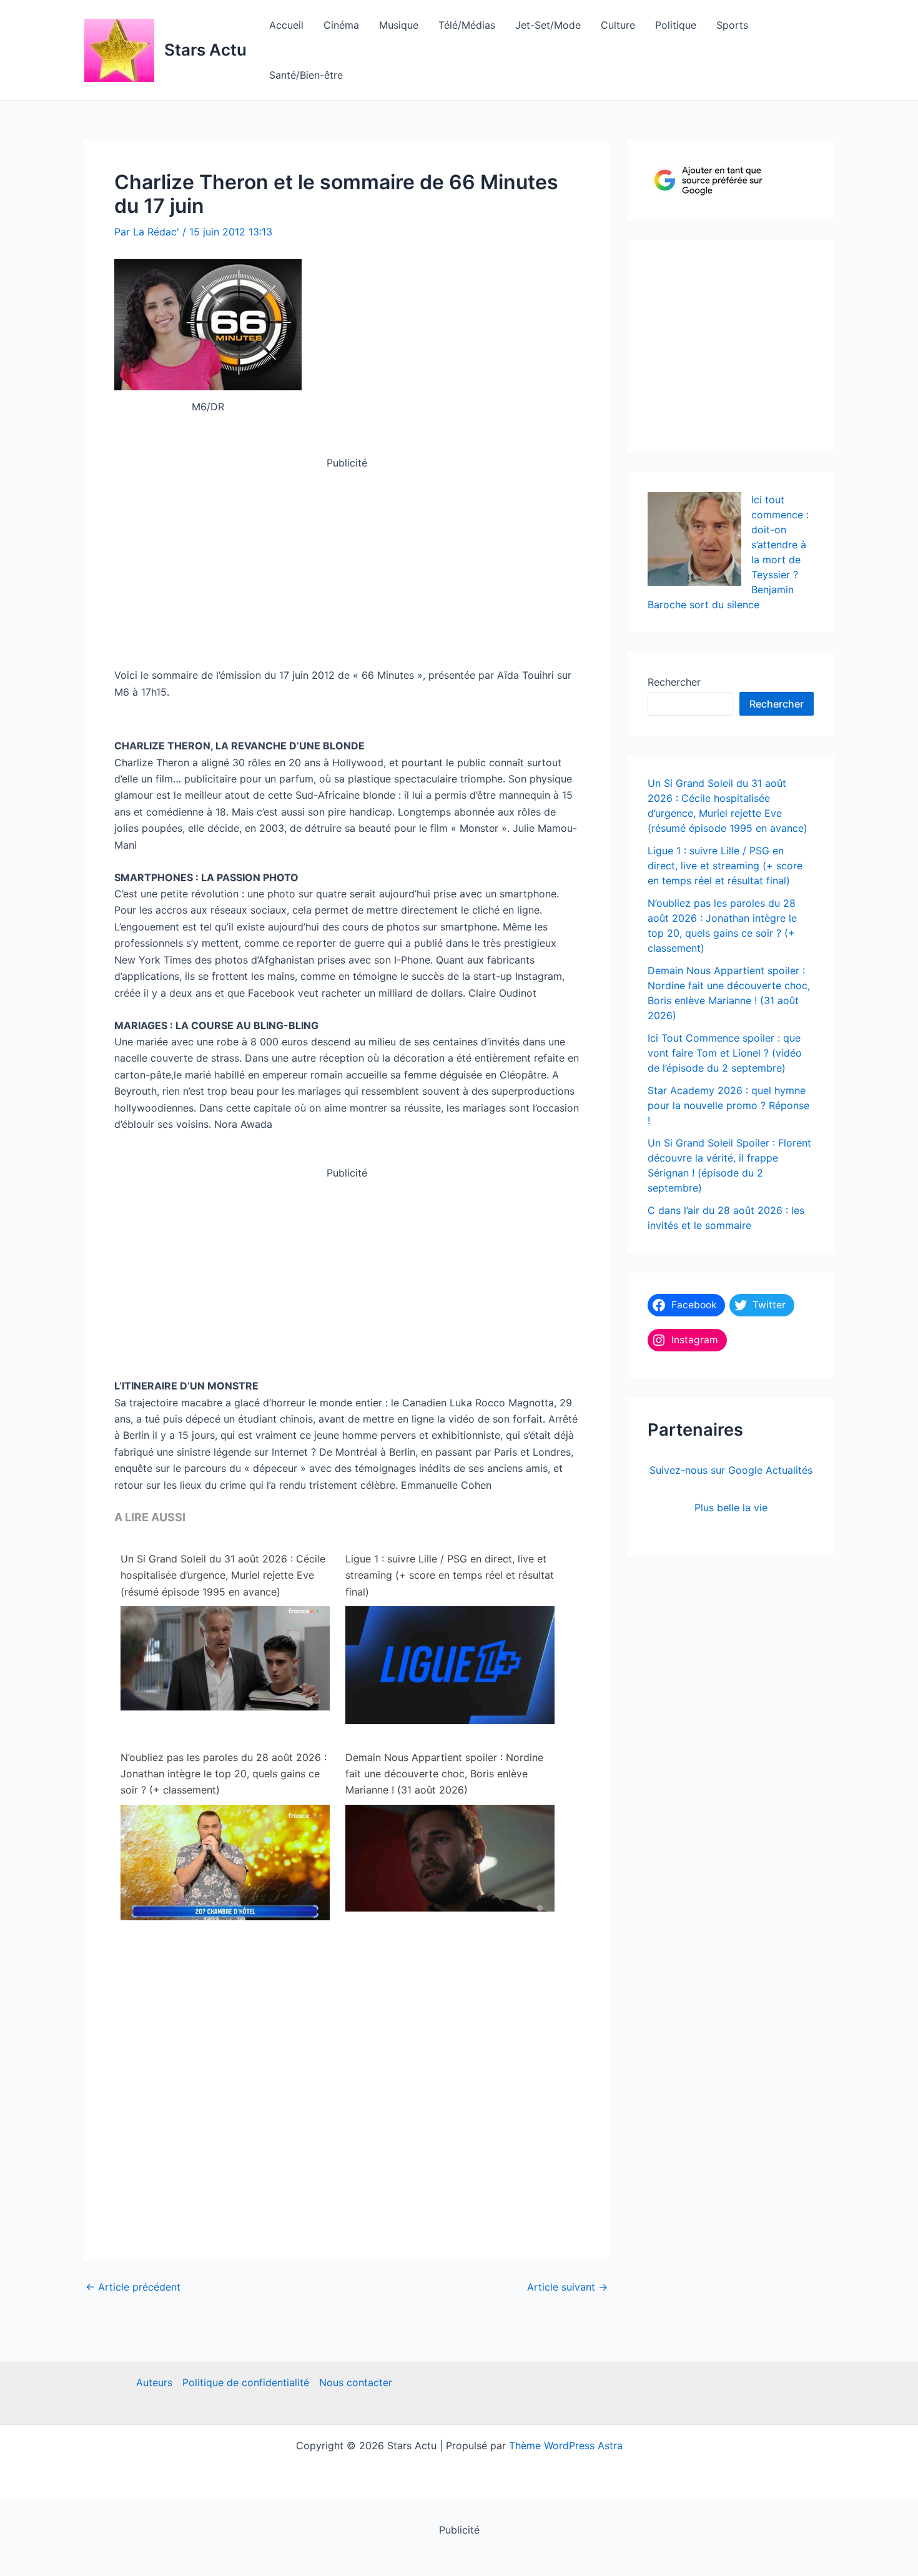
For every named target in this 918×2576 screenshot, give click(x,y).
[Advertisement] (347, 558)
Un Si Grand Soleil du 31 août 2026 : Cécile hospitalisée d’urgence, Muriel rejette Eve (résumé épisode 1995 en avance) (223, 1575)
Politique (676, 25)
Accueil (286, 25)
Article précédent (133, 2287)
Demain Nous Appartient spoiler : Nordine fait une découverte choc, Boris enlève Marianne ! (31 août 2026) (444, 1774)
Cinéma (341, 25)
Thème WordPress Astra (566, 2445)
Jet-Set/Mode (548, 25)
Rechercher (674, 682)
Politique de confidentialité (246, 2382)
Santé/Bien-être (306, 75)
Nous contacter (356, 2382)
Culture (618, 25)
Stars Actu (205, 50)
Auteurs (154, 2382)
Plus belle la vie (731, 1508)
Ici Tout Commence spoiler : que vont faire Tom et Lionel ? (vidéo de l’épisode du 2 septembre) (725, 1053)
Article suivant (567, 2287)
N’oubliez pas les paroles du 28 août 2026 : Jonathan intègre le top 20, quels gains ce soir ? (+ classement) (224, 1774)
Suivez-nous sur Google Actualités (731, 1470)
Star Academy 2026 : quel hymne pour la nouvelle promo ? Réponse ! (728, 1105)
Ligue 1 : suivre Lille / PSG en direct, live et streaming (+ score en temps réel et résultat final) (450, 1575)
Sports (732, 25)
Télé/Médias (467, 25)
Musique (399, 25)
